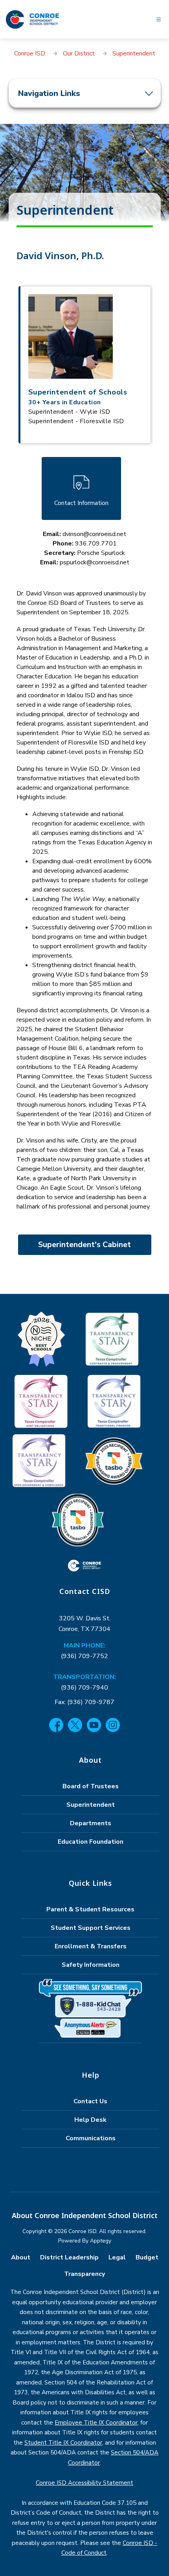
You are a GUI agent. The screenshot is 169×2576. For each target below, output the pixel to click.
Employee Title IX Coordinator (96, 2423)
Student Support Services (91, 1928)
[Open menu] (159, 19)
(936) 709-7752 (84, 1656)
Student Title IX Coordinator (63, 2443)
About (21, 2257)
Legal (117, 2257)
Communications (91, 2138)
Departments (91, 1823)
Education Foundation (91, 1842)
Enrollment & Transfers (91, 1946)
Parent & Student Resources (90, 1909)
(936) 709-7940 (84, 1688)
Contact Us (90, 2101)
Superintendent (134, 53)
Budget (147, 2257)
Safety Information (91, 1965)
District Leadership (69, 2257)
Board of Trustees (91, 1786)
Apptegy (101, 2241)
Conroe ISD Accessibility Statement (84, 2483)
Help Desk (90, 2120)
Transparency (84, 2274)
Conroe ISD (30, 53)
